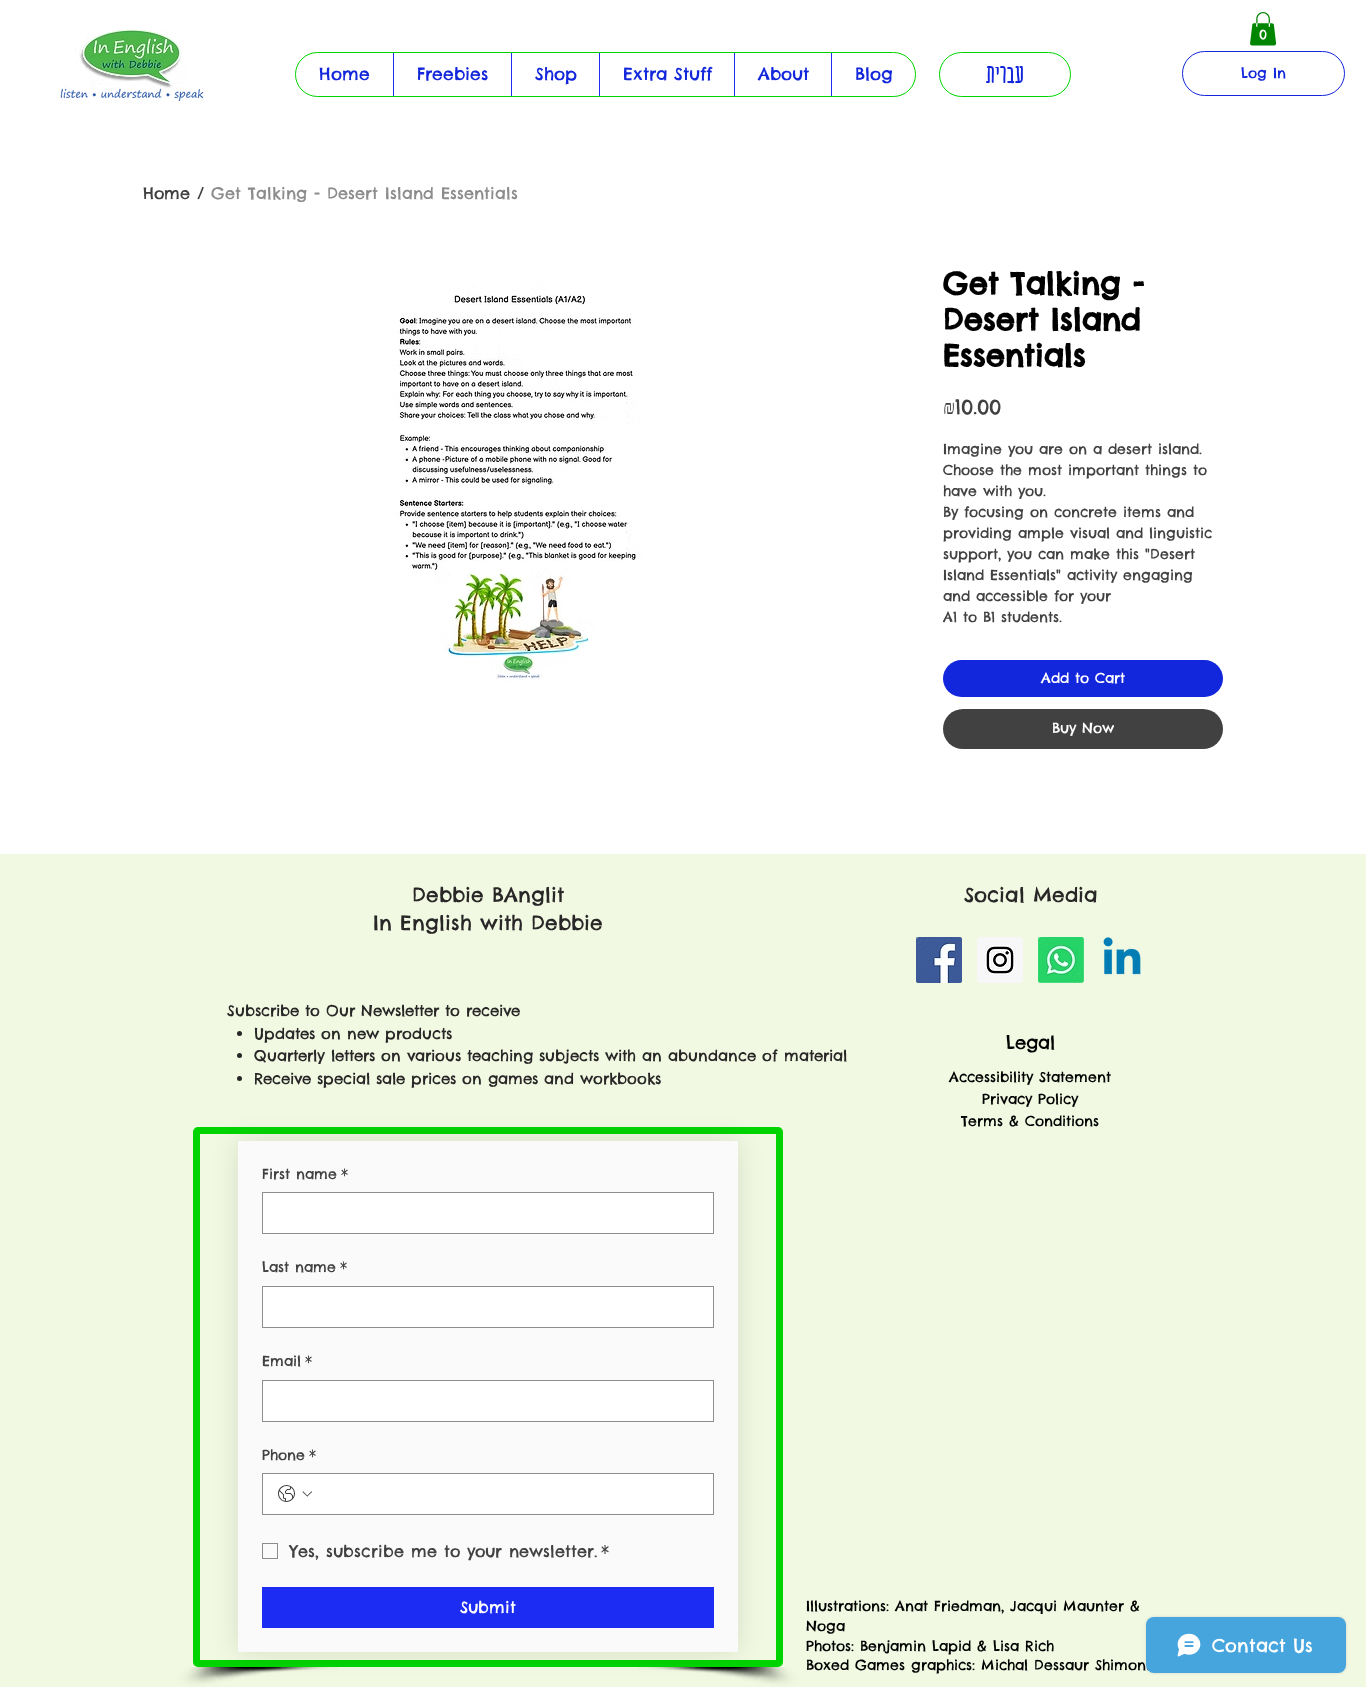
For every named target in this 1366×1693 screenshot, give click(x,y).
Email (287, 1361)
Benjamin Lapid (915, 1646)
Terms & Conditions (1030, 1121)
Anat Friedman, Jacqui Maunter (1009, 1606)
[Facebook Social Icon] (939, 960)
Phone (289, 1455)
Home (166, 193)
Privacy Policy (1030, 1099)
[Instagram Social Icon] (1000, 960)
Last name (304, 1267)
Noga (828, 1626)
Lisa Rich (1020, 1646)
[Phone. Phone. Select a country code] (295, 1494)
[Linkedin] (1122, 960)
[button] (666, 74)
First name (305, 1174)
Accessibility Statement (1030, 1077)
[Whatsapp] (1061, 960)
